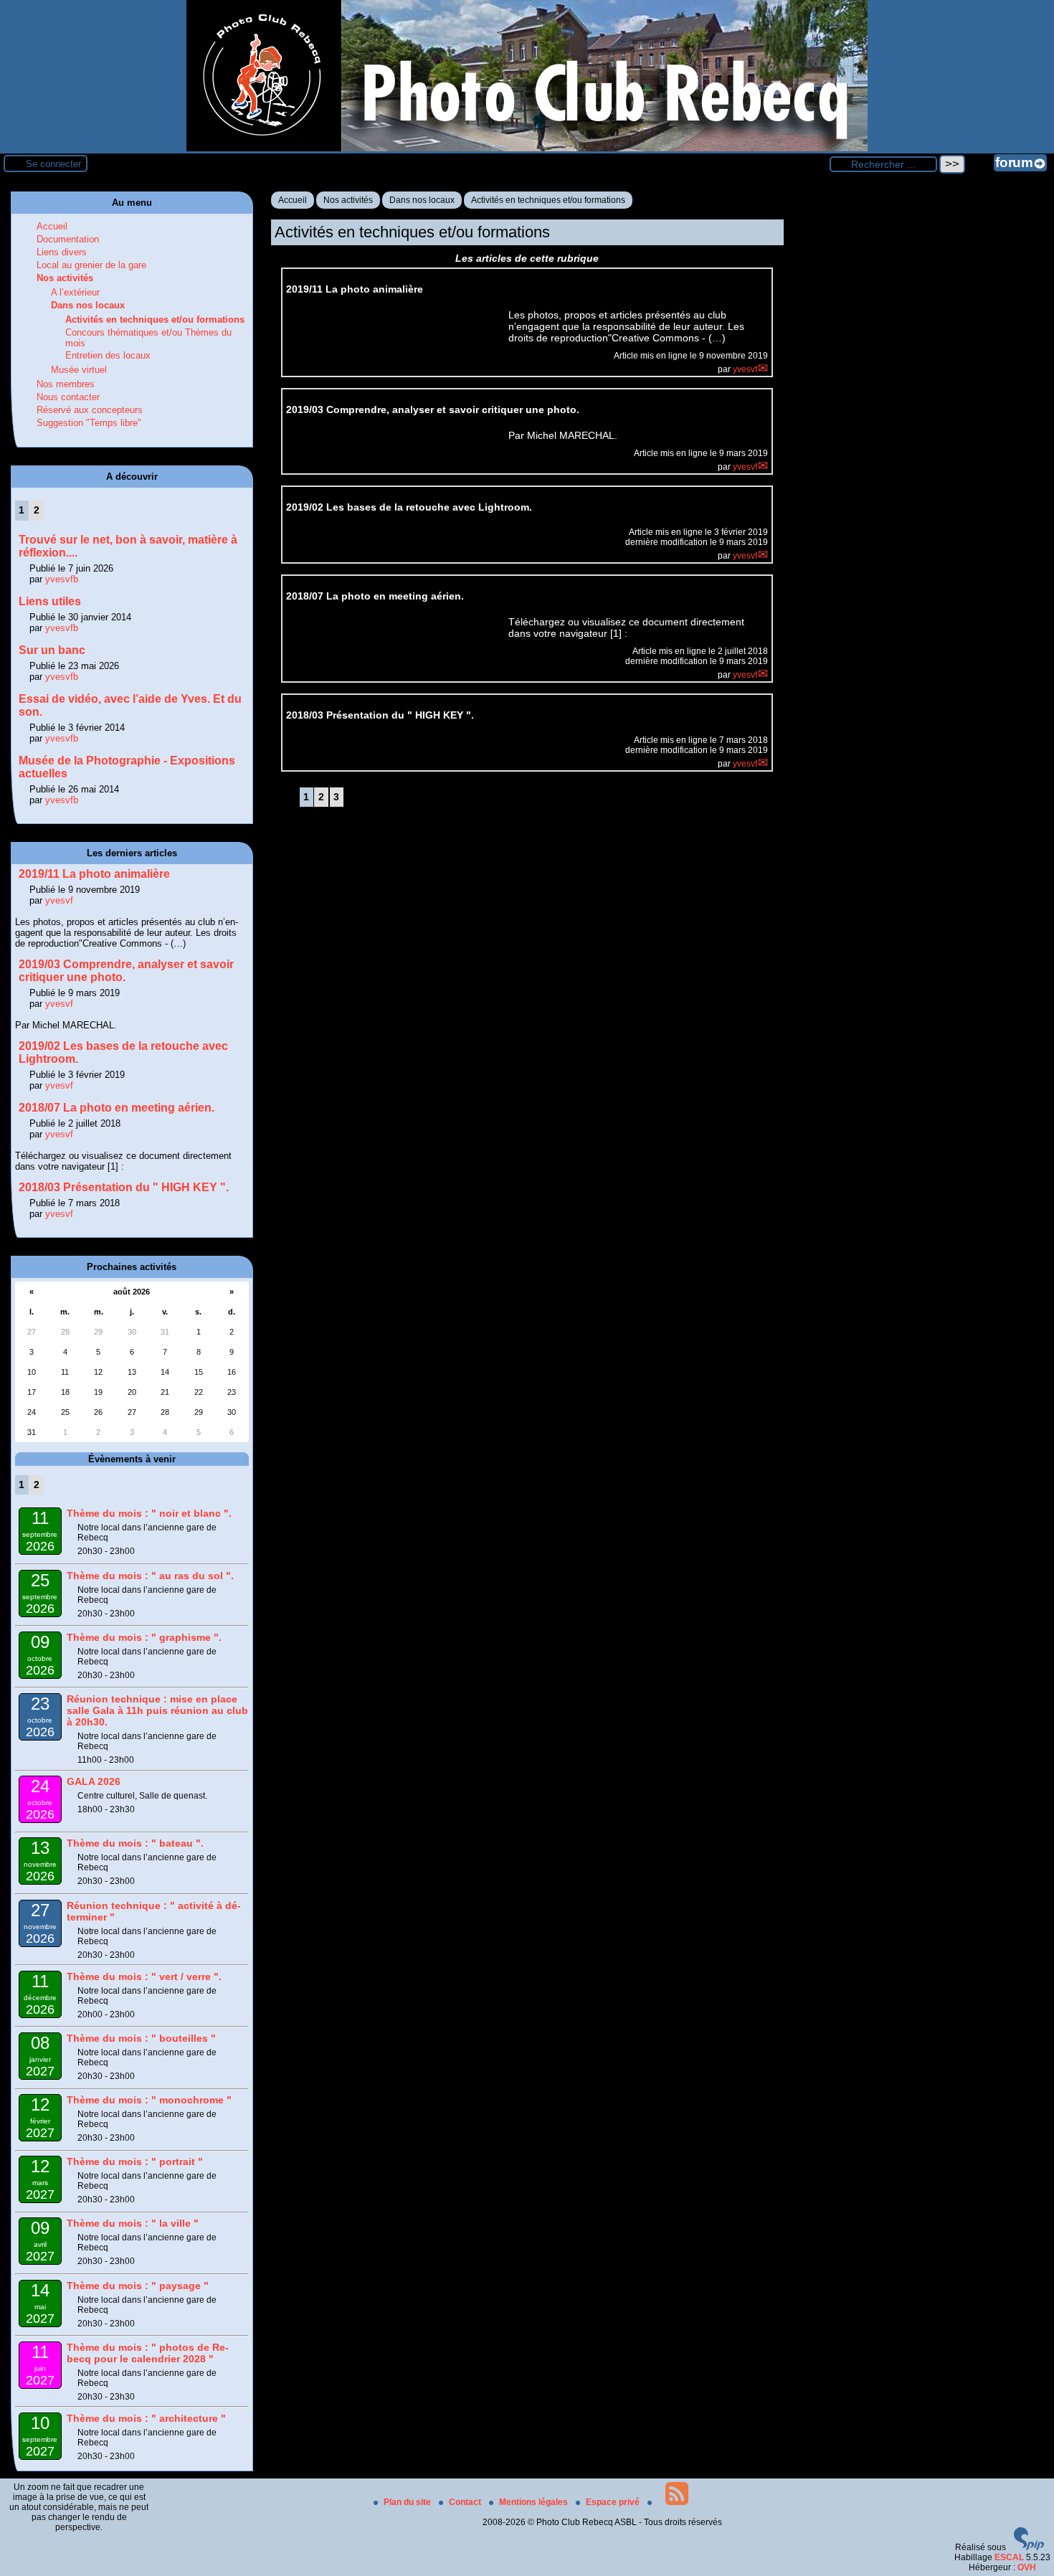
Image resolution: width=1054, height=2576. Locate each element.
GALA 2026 (94, 1781)
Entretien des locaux (108, 355)
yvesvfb (62, 579)
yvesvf (745, 369)
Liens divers (62, 252)
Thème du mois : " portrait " (135, 2161)
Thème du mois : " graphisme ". (144, 1637)
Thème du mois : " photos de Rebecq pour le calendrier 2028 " (148, 2353)
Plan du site (408, 2502)
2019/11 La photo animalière (94, 874)
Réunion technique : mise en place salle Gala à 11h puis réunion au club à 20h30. (157, 1710)
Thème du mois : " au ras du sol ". (150, 1576)
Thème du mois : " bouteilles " (141, 2038)
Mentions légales (535, 2502)
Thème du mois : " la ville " (133, 2223)
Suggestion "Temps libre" (89, 423)
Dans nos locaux (422, 200)
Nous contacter (68, 397)
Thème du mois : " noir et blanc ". (149, 1513)
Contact (466, 2502)
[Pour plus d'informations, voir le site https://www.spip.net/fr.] (1029, 2547)
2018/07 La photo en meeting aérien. (117, 1108)
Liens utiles (50, 601)
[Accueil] (527, 148)
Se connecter (53, 164)
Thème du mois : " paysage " (138, 2286)
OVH (1027, 2567)
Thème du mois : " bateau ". (135, 1843)
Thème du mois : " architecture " (146, 2418)
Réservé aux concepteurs (90, 410)
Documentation (68, 239)
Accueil (293, 200)
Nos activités (348, 200)
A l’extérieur (75, 292)
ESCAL (1009, 2557)
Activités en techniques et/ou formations (548, 200)
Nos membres (66, 384)
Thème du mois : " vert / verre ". (144, 1976)
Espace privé (614, 2502)
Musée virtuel (79, 370)
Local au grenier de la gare (91, 265)
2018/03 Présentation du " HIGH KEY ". (124, 1187)
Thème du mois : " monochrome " (149, 2100)
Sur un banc (52, 650)
